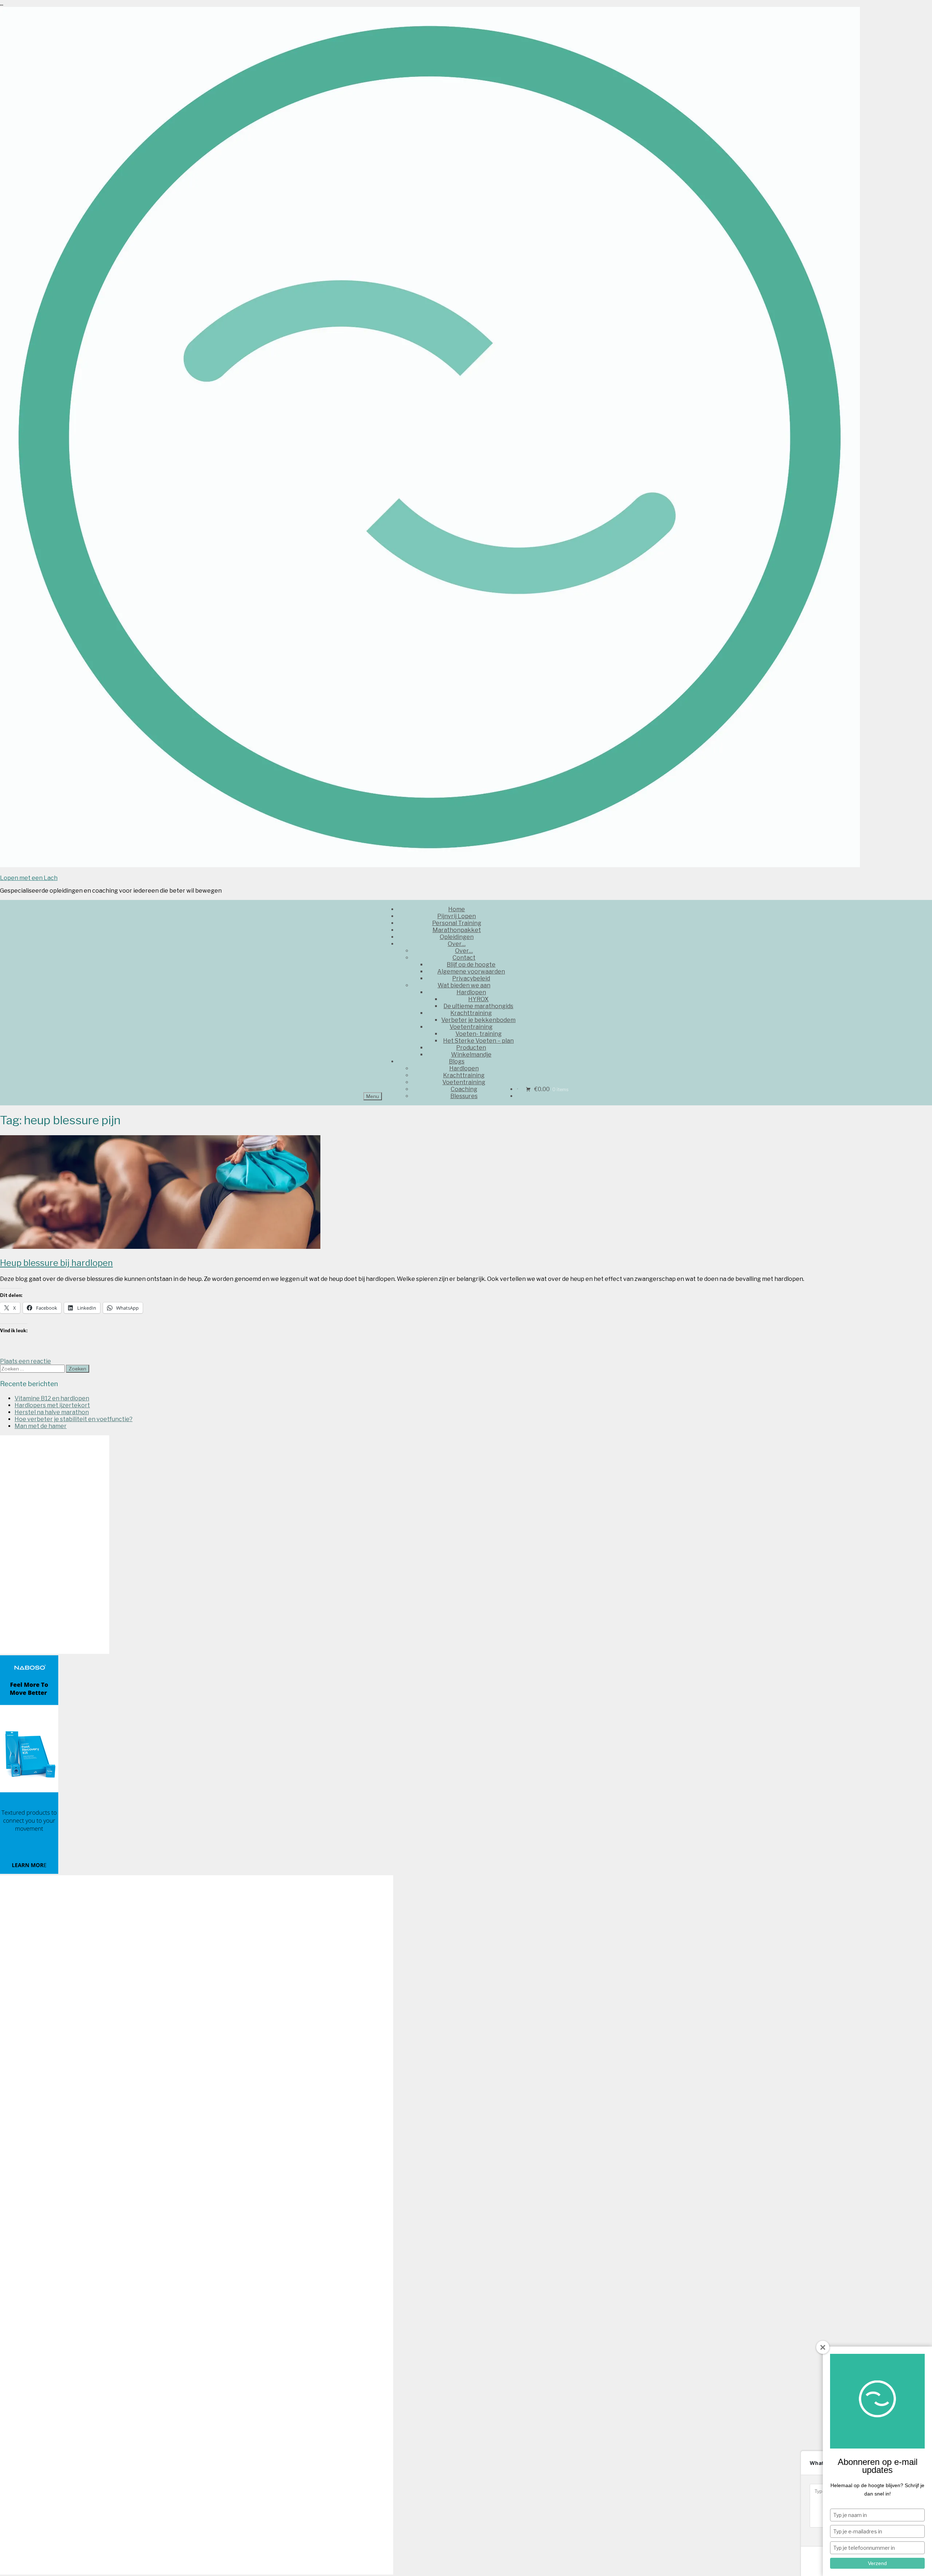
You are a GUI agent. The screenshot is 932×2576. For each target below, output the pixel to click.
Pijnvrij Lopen (457, 916)
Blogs (457, 1061)
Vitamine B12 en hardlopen (52, 1398)
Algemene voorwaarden (471, 972)
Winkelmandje (471, 1055)
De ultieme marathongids (478, 1006)
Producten (471, 1048)
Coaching (464, 1089)
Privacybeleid (471, 978)
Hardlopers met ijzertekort (52, 1405)
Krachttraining (471, 1013)
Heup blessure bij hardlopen (56, 1263)
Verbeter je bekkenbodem (478, 1020)
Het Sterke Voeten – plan (478, 1041)
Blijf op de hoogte (471, 965)
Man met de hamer (41, 1426)
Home (457, 909)
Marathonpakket (457, 930)
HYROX (478, 999)
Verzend (877, 2563)
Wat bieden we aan (464, 985)
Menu (373, 1096)
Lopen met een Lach (29, 878)
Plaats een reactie (25, 1361)
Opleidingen (457, 937)
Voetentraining (471, 1027)
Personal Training (457, 923)
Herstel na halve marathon (52, 1412)
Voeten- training (479, 1034)
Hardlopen (471, 992)
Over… (457, 944)
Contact (464, 958)
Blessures (464, 1096)
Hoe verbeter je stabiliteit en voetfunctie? (74, 1419)
